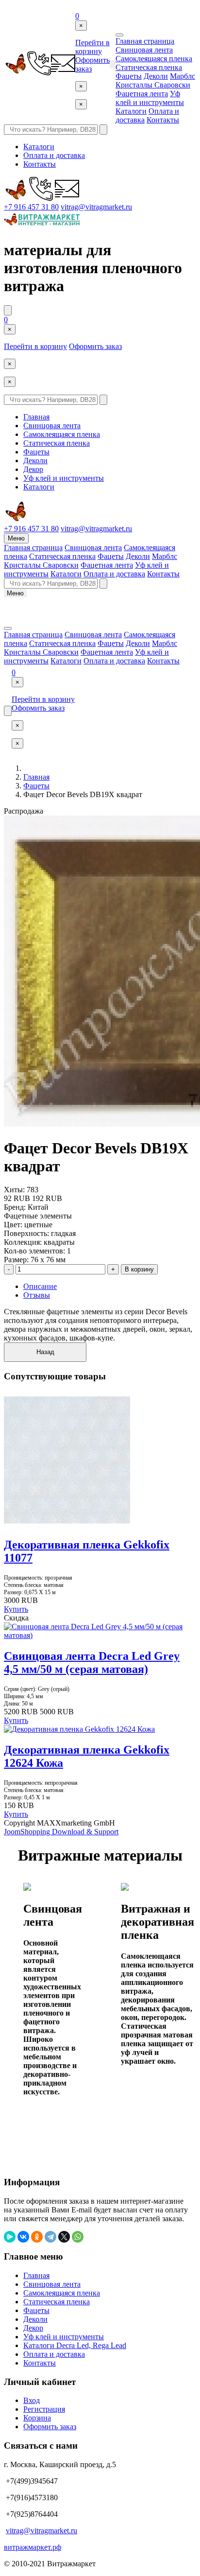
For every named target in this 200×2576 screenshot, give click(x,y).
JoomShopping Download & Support (61, 1832)
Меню (16, 538)
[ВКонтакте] (23, 2237)
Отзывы (37, 1295)
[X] (64, 2237)
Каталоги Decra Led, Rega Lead (75, 2345)
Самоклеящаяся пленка (154, 59)
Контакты (163, 120)
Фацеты (129, 76)
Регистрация (44, 2409)
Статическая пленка (149, 67)
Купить (16, 1609)
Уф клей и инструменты (150, 98)
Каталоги (131, 111)
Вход (32, 2400)
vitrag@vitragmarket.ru (96, 207)
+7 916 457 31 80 (31, 207)
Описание (40, 1286)
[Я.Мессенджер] (10, 2237)
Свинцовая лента (144, 50)
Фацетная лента (142, 94)
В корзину (139, 1269)
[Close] (119, 35)
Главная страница (145, 41)
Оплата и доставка (54, 155)
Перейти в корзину (92, 47)
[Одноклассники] (37, 2237)
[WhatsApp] (78, 2237)
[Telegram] (50, 2237)
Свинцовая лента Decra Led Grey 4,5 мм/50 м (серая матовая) (92, 1662)
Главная (36, 417)
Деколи (156, 76)
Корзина (37, 2418)
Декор (33, 469)
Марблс (183, 76)
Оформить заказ (95, 346)
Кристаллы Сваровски (153, 85)
